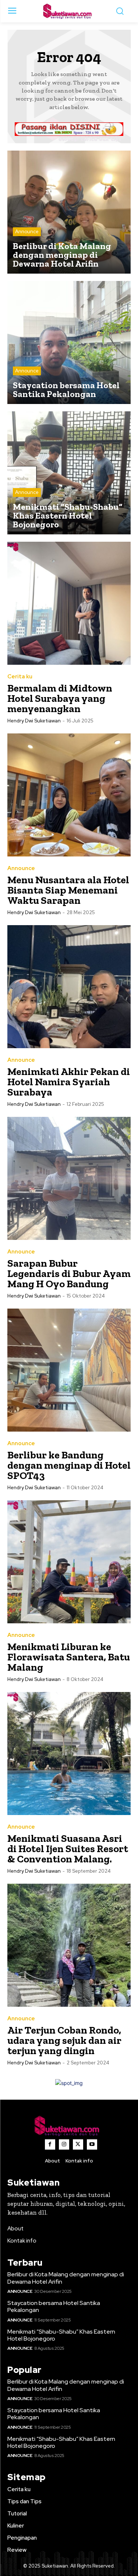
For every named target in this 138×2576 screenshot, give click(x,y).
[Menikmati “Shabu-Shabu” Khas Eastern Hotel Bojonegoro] (69, 473)
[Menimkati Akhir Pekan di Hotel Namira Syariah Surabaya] (69, 987)
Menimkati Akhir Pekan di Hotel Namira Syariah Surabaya (69, 1082)
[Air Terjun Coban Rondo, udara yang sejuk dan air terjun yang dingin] (69, 1945)
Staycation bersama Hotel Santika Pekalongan (54, 2306)
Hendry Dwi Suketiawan (34, 721)
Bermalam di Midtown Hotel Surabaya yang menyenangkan (60, 698)
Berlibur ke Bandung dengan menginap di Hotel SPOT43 (69, 1465)
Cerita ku (20, 677)
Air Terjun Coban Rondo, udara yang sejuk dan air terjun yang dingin (64, 2040)
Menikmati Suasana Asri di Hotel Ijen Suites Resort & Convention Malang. (68, 1849)
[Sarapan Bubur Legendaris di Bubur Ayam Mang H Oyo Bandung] (69, 1178)
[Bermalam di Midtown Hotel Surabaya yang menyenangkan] (69, 603)
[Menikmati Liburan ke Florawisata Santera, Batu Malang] (69, 1562)
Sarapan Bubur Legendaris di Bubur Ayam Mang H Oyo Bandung (69, 1273)
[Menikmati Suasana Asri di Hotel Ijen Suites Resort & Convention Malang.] (69, 1754)
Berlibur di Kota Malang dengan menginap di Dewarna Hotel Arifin (66, 2278)
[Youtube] (92, 2144)
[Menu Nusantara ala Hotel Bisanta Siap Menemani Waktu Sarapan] (69, 795)
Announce (27, 232)
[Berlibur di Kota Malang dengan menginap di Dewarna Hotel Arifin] (69, 212)
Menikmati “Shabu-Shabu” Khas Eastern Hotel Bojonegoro (61, 2335)
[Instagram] (64, 2144)
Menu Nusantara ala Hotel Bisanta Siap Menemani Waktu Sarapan (68, 890)
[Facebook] (50, 2144)
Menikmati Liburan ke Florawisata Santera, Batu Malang (69, 1657)
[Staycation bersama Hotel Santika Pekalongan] (69, 342)
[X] (78, 2144)
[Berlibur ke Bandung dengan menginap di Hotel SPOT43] (69, 1370)
